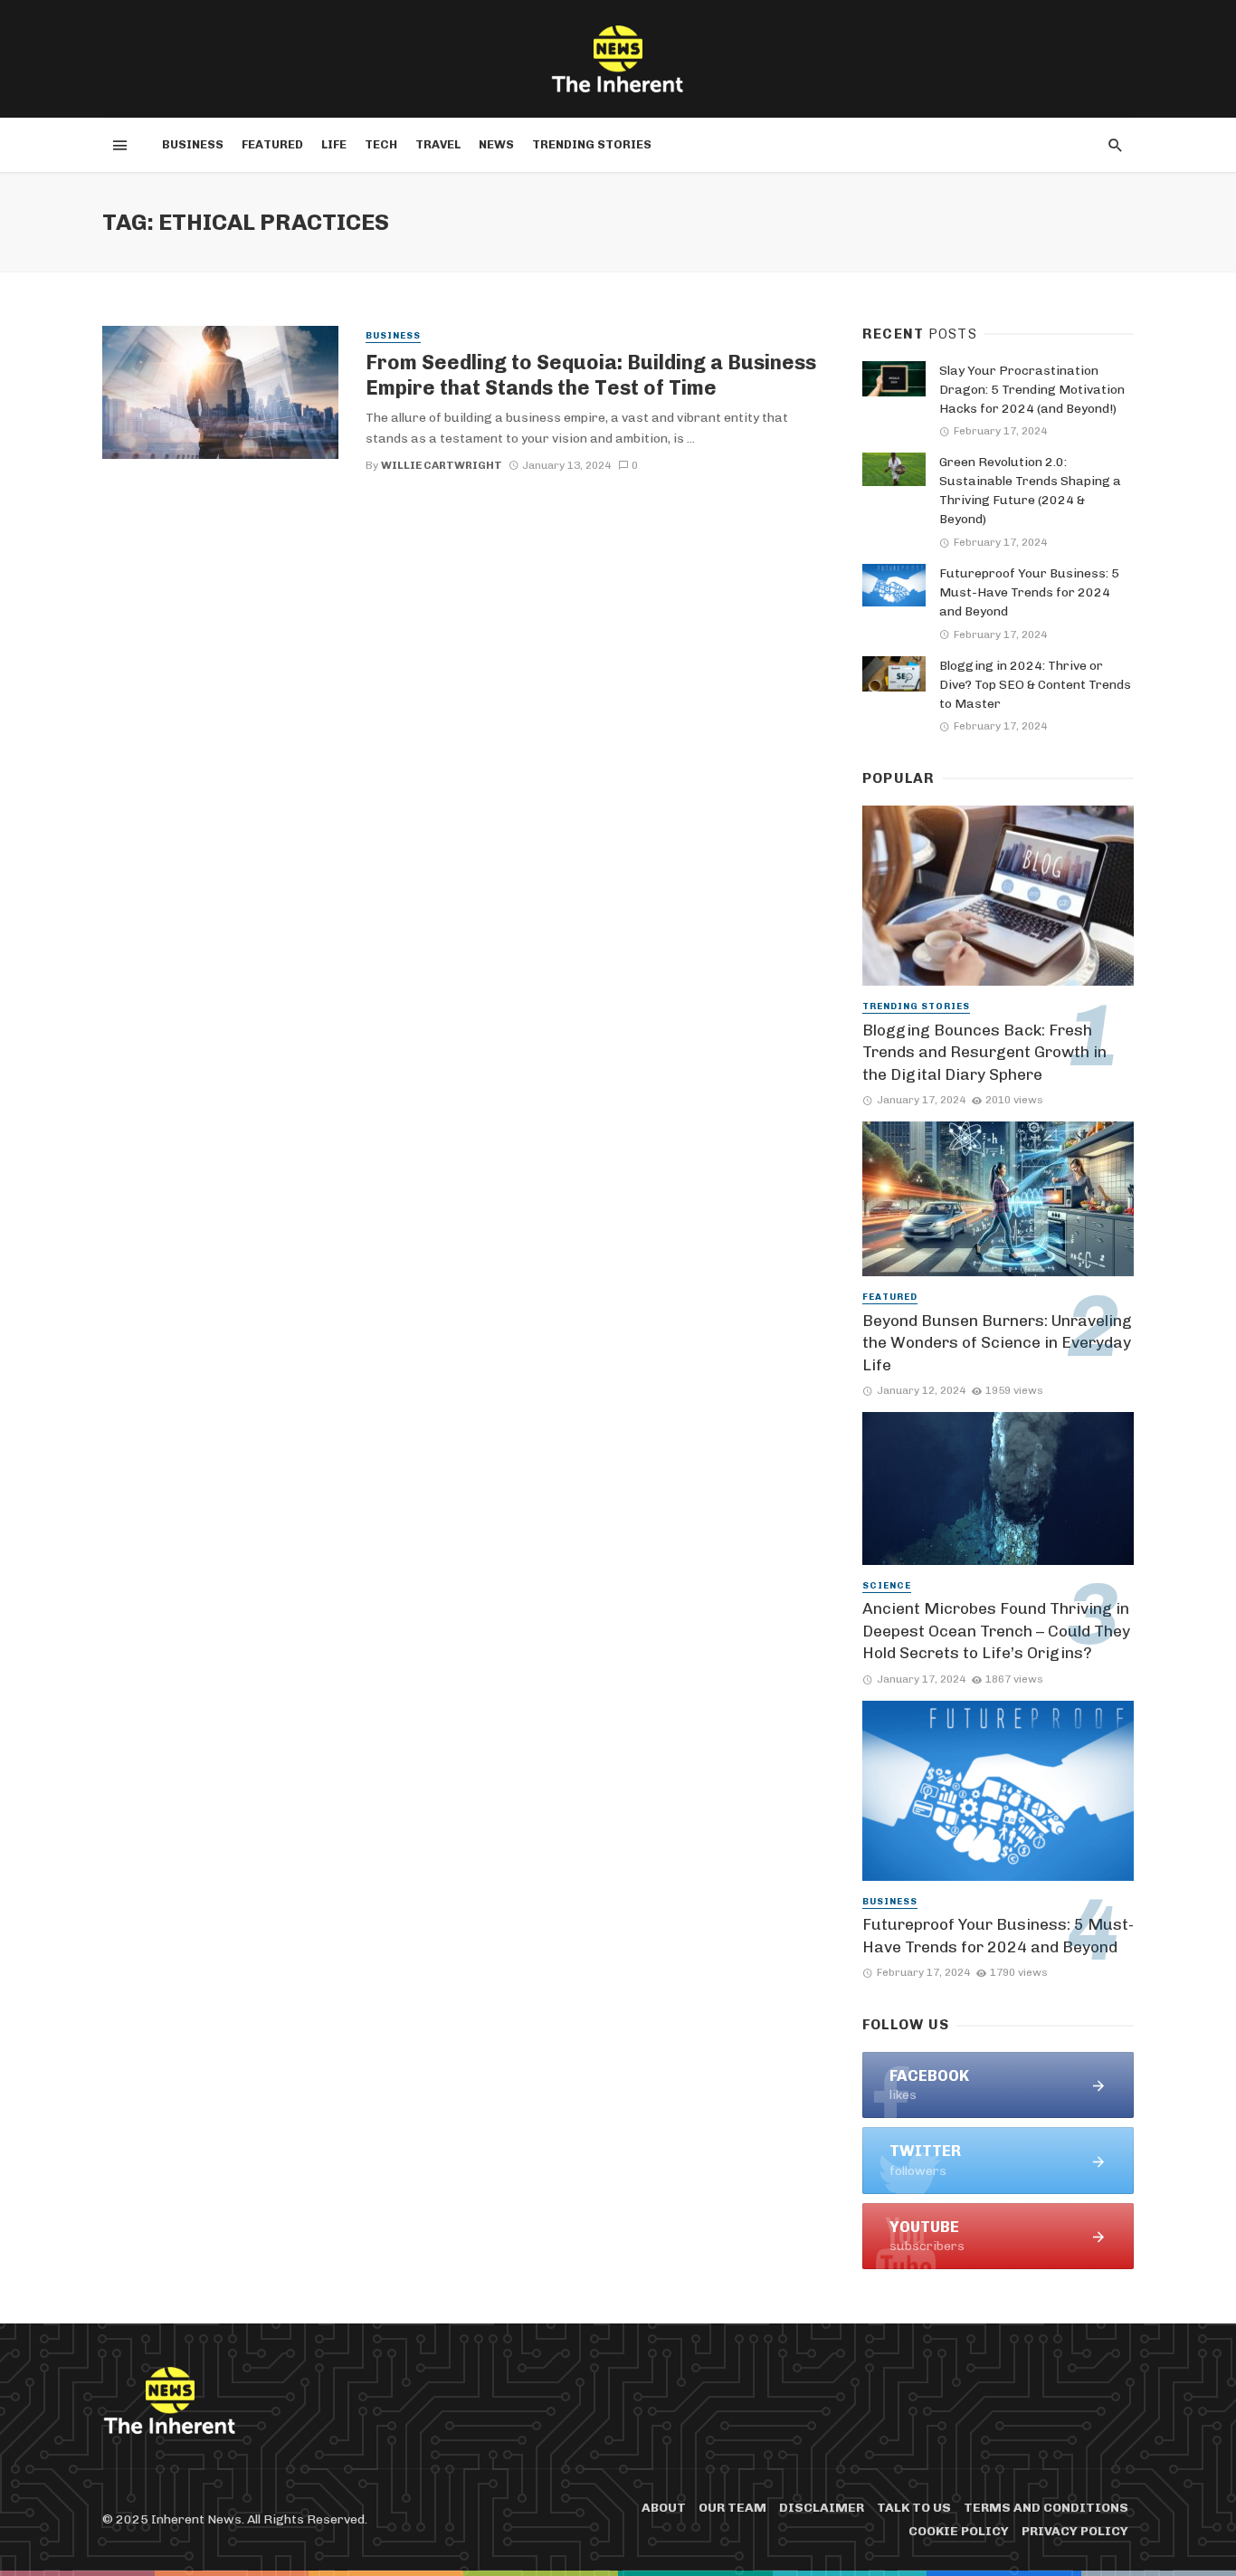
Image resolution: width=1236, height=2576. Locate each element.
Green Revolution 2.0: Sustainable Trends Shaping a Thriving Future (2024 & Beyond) (1030, 491)
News (496, 144)
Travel (438, 144)
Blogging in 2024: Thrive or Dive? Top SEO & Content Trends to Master (1035, 685)
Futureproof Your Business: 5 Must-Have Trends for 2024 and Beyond (1029, 592)
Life (334, 144)
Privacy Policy (1075, 2531)
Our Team (732, 2508)
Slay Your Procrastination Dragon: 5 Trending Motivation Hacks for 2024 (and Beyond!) (1032, 390)
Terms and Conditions (1046, 2508)
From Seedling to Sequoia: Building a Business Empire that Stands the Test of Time (591, 375)
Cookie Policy (959, 2531)
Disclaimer (822, 2508)
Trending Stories (592, 144)
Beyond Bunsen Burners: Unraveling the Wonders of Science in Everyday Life (997, 1343)
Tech (381, 144)
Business (193, 144)
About (664, 2508)
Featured (272, 144)
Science (887, 1586)
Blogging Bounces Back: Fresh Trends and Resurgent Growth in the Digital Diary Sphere (984, 1052)
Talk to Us (914, 2508)
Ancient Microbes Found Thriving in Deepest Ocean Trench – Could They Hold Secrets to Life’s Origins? (996, 1631)
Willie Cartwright (442, 465)
